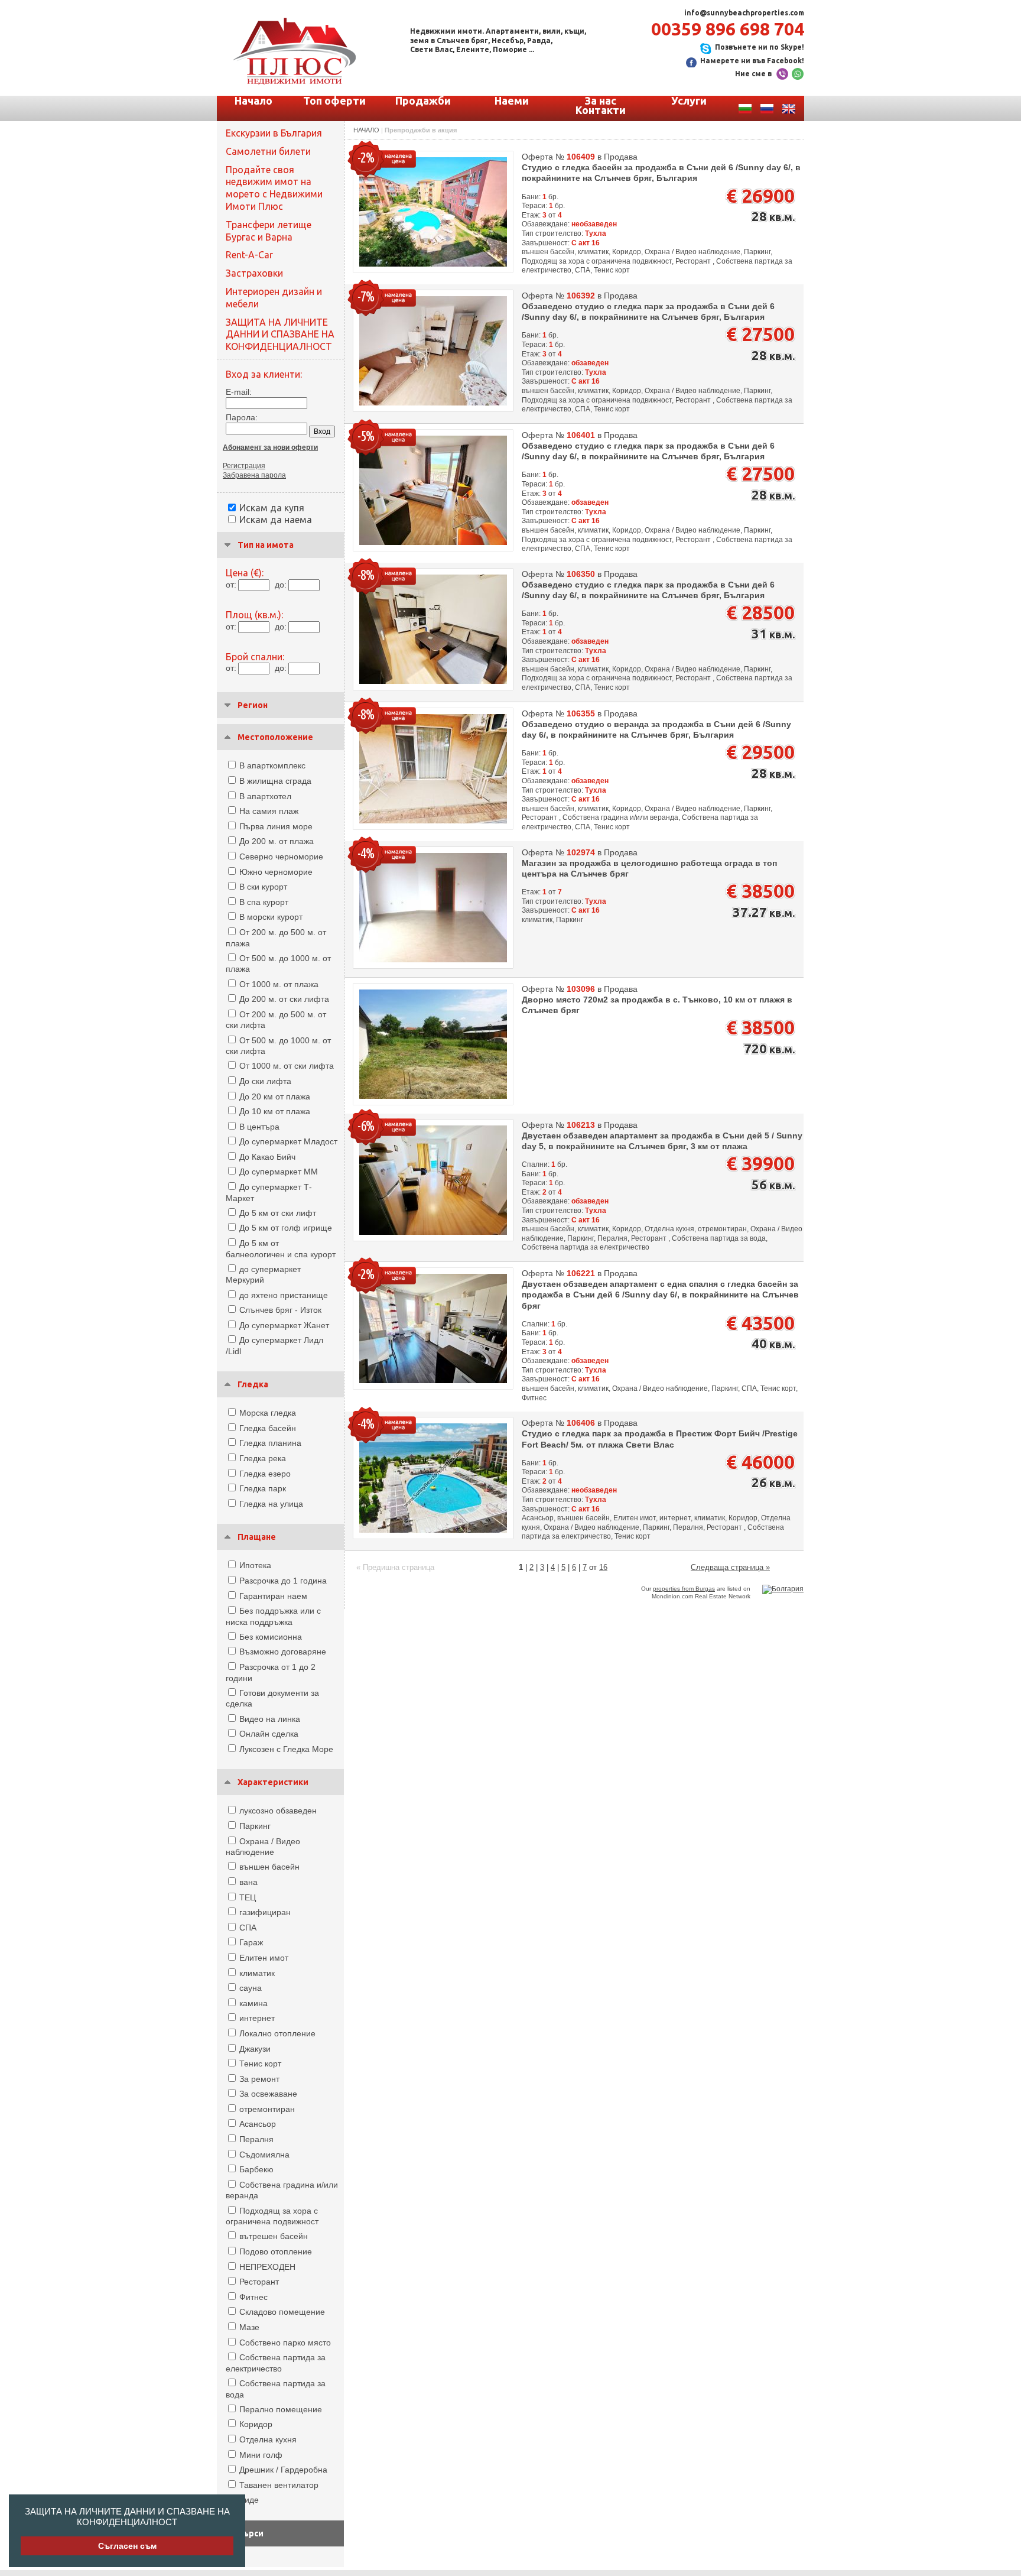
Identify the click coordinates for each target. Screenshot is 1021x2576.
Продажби (423, 100)
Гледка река (263, 1458)
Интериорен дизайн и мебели (274, 298)
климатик (257, 1973)
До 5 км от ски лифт (278, 1213)
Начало (253, 100)
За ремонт (259, 2079)
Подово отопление (276, 2251)
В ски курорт (263, 887)
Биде (249, 2500)
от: (231, 585)
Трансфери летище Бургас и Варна (269, 231)
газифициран (265, 1912)
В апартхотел (265, 796)
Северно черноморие (281, 856)
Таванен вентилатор (279, 2485)
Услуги (689, 100)
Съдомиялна (264, 2155)
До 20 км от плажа (275, 1096)
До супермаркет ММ (279, 1172)
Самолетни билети (268, 151)
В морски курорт (271, 917)
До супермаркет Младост (288, 1141)
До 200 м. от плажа (277, 841)
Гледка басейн (268, 1428)
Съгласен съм (127, 2546)
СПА (248, 1928)
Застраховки (254, 273)
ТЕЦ (248, 1897)
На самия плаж (269, 811)
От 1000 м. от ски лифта (287, 1066)
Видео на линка (270, 1719)
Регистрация (244, 466)
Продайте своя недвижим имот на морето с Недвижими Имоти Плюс (274, 188)
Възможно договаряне (283, 1652)
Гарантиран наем (273, 1596)
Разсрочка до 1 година (283, 1581)
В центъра (259, 1127)
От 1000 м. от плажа (279, 984)
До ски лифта (265, 1081)
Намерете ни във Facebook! (752, 61)
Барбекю (256, 2169)
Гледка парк (263, 1488)
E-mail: (239, 392)
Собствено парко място (285, 2343)
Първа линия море (276, 826)
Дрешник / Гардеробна (283, 2470)
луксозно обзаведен (278, 1811)
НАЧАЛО (366, 130)
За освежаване (268, 2094)
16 (603, 1567)
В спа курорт (264, 902)
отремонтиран (267, 2109)
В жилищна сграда (275, 781)
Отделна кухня (268, 2439)
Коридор (256, 2424)
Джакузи (255, 2049)
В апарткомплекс (272, 765)
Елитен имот (264, 1958)
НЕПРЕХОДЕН (267, 2267)
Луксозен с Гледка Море (286, 1749)
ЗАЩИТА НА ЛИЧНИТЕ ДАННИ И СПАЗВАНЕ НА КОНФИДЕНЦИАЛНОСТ (127, 2517)
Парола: (242, 417)
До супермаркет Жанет (284, 1325)
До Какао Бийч (267, 1157)
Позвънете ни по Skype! (760, 47)
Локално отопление (277, 2033)
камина (253, 2003)
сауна (251, 1988)
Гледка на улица (271, 1504)
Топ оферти (334, 100)
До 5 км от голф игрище (286, 1228)
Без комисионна (271, 1637)
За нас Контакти (601, 105)
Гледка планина (270, 1443)
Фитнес (253, 2297)
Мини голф (261, 2455)
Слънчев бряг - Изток (280, 1310)
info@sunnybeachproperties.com (744, 13)
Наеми (512, 100)
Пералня (256, 2139)
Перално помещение (281, 2409)
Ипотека (255, 1565)
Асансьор (258, 2124)
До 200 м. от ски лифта (284, 999)
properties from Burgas (684, 1589)
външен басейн (269, 1867)
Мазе (249, 2327)
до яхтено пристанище (284, 1295)
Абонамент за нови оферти (270, 447)
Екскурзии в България (274, 133)
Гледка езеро (265, 1474)
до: (281, 585)
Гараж (251, 1942)
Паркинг (255, 1826)
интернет (257, 2018)
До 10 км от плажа (275, 1111)
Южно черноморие (276, 872)
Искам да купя (272, 508)
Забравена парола (254, 475)
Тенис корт (260, 2064)
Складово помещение (282, 2312)
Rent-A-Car (249, 255)
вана (248, 1882)
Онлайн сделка (269, 1734)
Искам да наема (276, 520)
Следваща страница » (730, 1567)
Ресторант (259, 2282)
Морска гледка (268, 1413)
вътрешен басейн (274, 2236)
